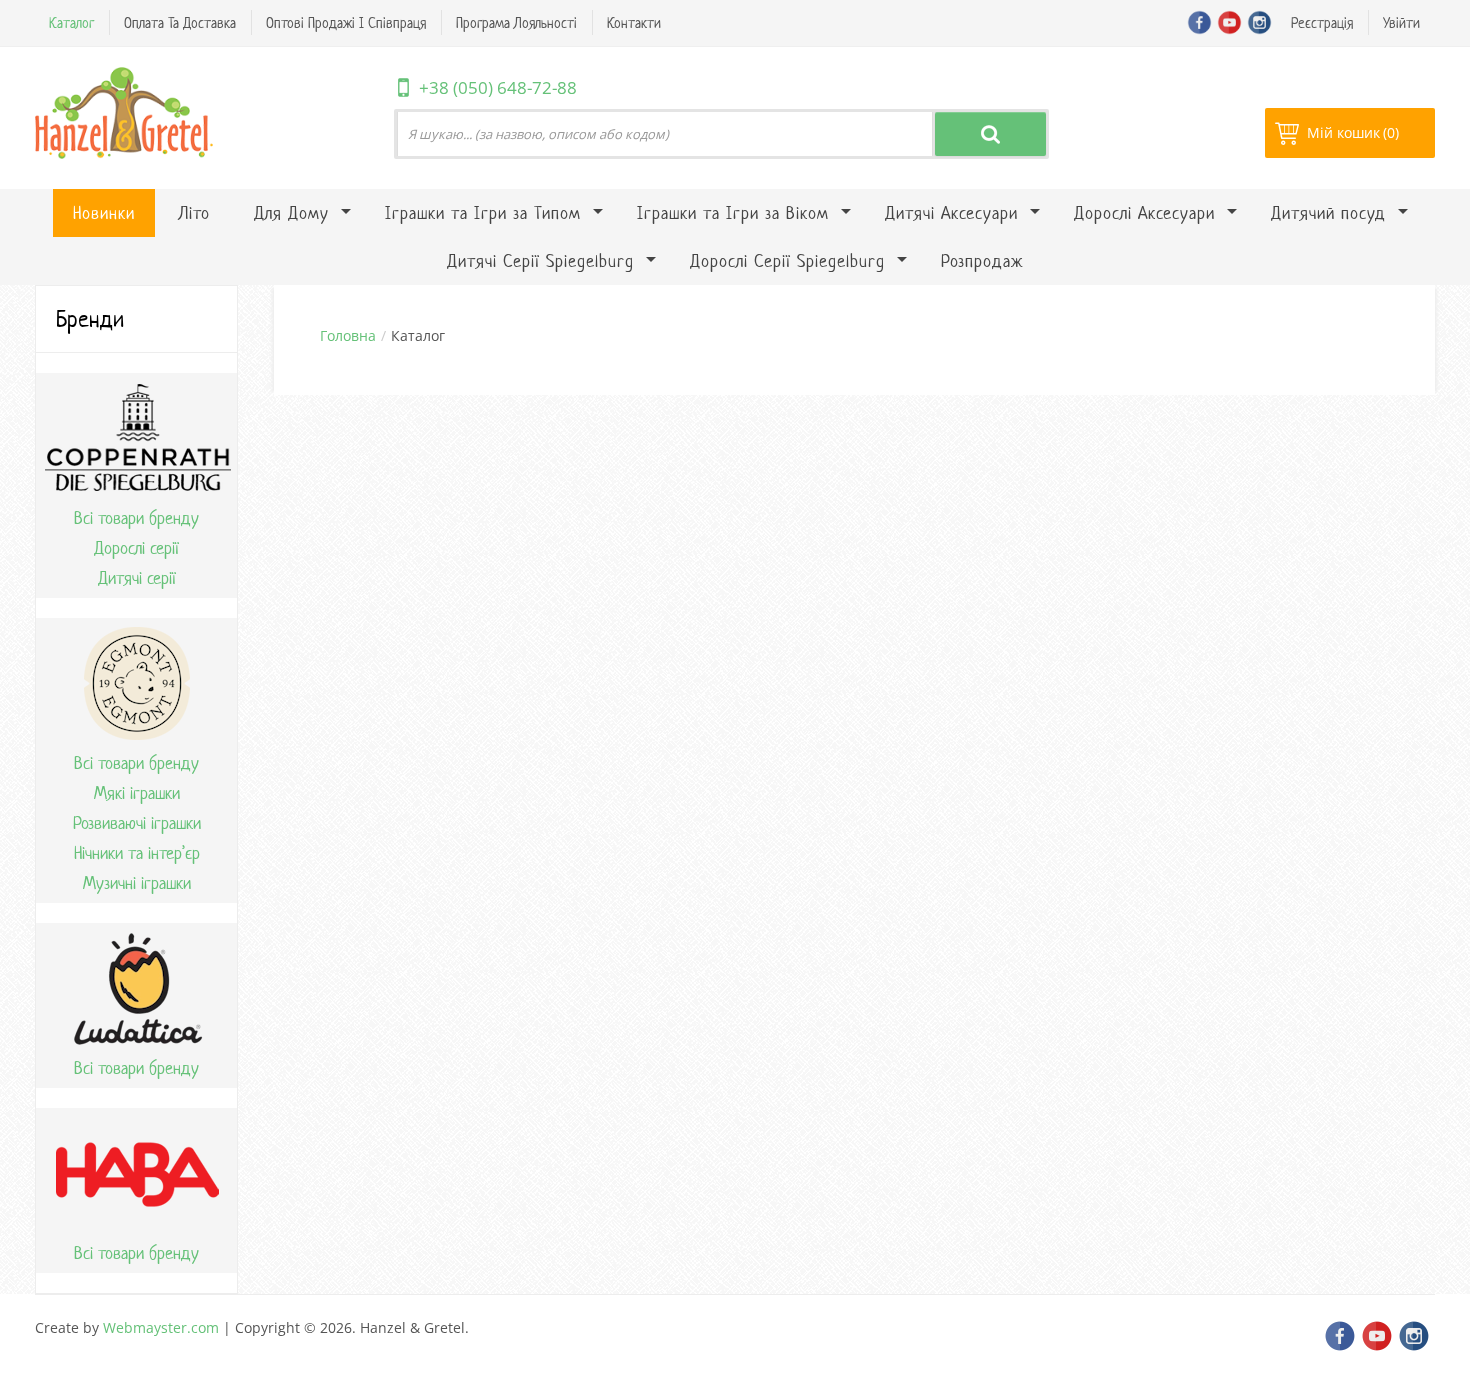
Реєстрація (1322, 22)
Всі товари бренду (136, 518)
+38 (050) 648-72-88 (498, 87)
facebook (1199, 22)
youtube (1229, 22)
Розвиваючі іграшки (137, 823)
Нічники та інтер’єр (137, 853)
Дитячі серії (137, 578)
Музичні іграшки (137, 883)
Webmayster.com (161, 1327)
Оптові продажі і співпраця (346, 22)
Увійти (1401, 22)
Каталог (71, 22)
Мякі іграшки (137, 793)
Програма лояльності (516, 22)
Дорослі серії (136, 548)
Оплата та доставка (180, 22)
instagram (1259, 22)
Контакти (634, 22)
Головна (348, 335)
